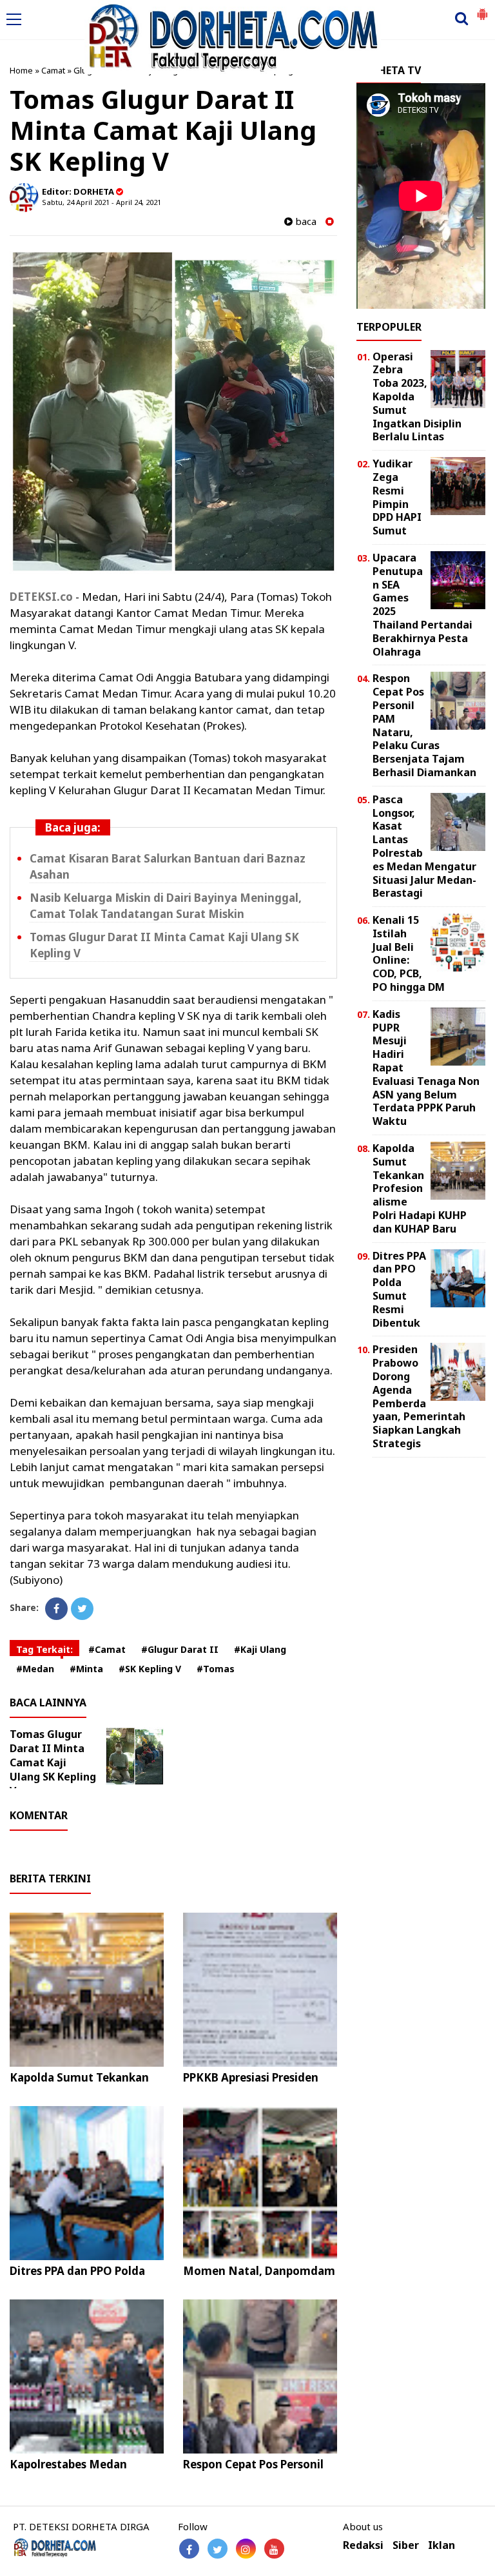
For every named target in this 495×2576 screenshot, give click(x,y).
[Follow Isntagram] (246, 2549)
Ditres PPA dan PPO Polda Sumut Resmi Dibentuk (77, 2278)
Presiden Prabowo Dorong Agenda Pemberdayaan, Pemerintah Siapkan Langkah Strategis (419, 1396)
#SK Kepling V (150, 1669)
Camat (53, 70)
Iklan (442, 2545)
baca (305, 221)
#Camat (107, 1649)
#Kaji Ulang (260, 1649)
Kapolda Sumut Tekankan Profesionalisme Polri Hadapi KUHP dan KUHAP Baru (420, 1188)
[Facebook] (56, 1609)
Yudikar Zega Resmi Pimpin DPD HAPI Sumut (397, 497)
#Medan (35, 1669)
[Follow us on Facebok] (189, 2549)
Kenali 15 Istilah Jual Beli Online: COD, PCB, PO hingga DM (409, 953)
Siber (406, 2545)
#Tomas (216, 1669)
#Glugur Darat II (180, 1649)
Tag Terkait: (44, 1649)
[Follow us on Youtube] (274, 2549)
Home (21, 70)
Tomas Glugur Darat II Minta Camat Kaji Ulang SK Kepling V (53, 1762)
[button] (482, 9)
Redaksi (363, 2545)
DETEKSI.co (41, 597)
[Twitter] (82, 1609)
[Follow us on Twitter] (218, 2549)
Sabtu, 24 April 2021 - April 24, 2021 (102, 202)
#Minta (86, 1669)
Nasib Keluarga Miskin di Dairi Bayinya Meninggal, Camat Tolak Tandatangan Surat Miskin (166, 906)
